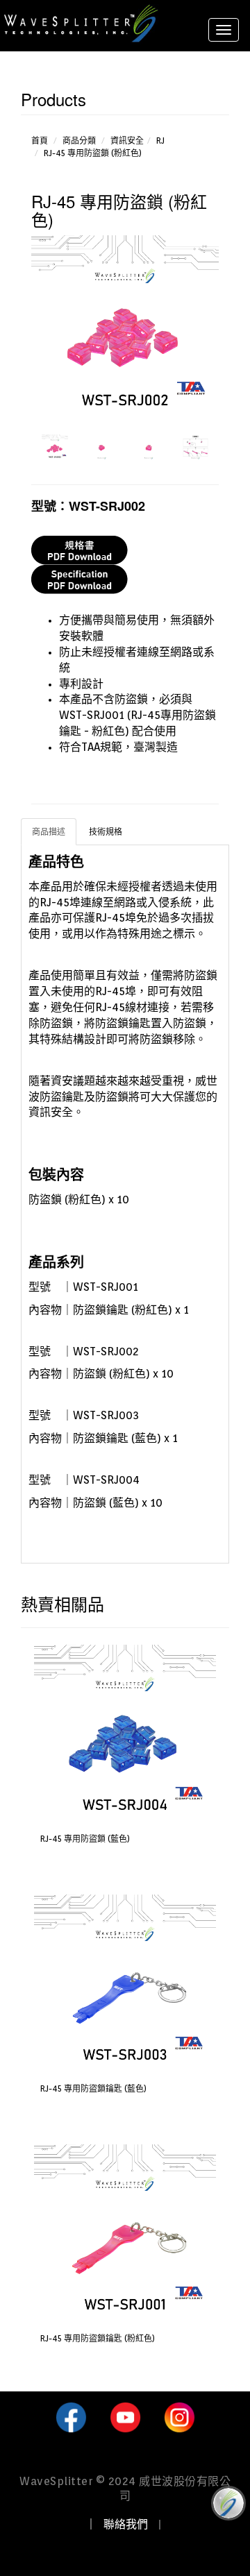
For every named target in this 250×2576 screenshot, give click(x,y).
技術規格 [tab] (106, 832)
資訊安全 (127, 141)
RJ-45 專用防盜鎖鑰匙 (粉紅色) (98, 2338)
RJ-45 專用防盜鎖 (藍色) (85, 1839)
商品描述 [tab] (49, 832)
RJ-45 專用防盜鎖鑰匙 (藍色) (93, 2088)
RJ (160, 141)
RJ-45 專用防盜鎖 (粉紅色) (93, 153)
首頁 (40, 141)
